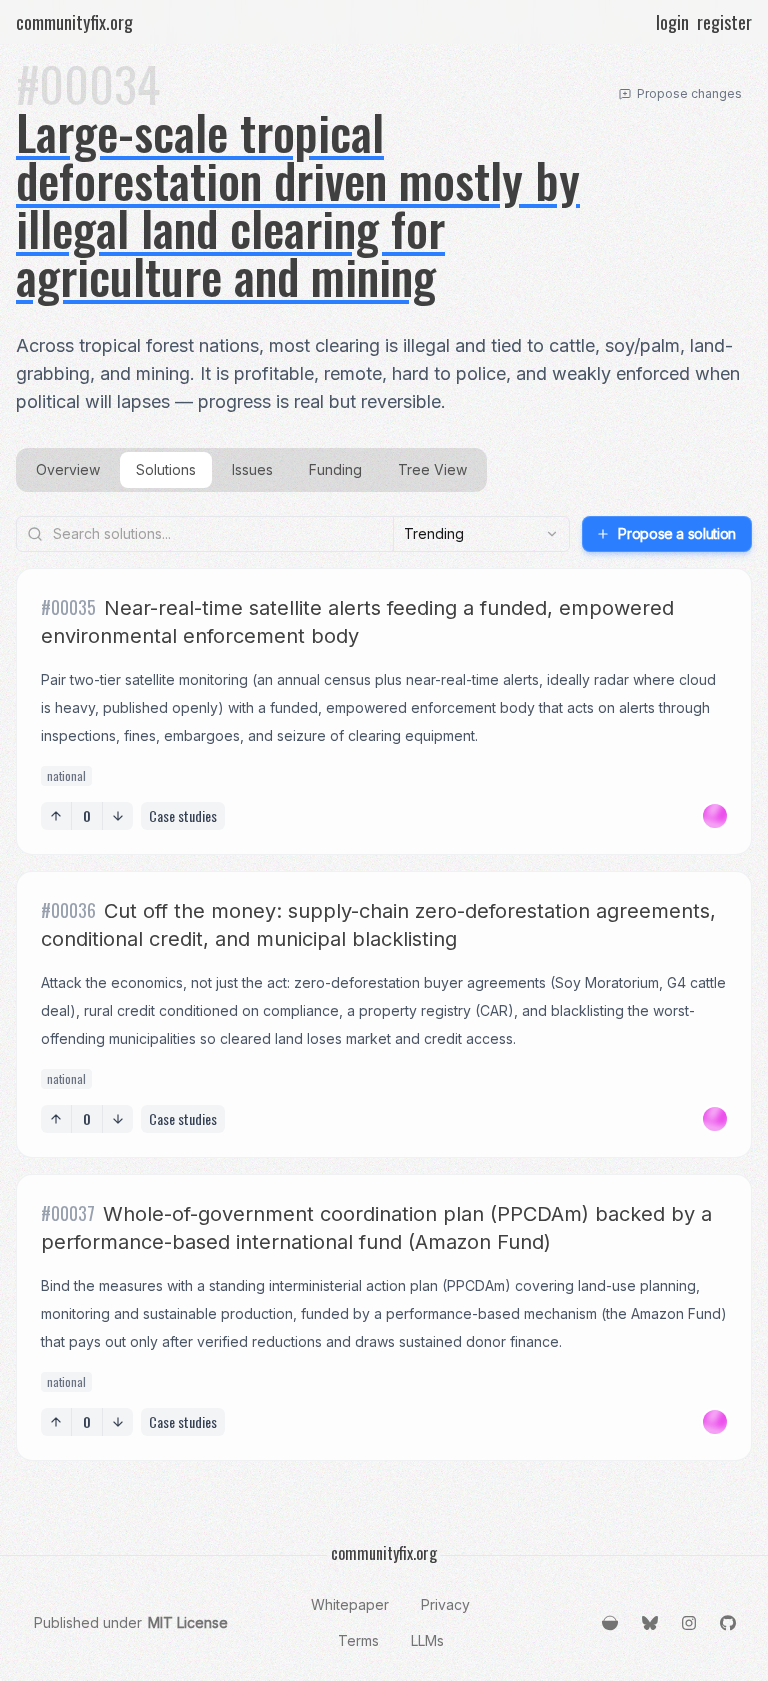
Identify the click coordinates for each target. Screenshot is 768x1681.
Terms (358, 1640)
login (672, 22)
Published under (131, 1622)
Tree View (432, 469)
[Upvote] (56, 816)
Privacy (445, 1604)
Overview (68, 469)
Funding (335, 469)
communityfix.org (74, 22)
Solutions (166, 469)
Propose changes (689, 93)
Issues (252, 469)
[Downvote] (118, 816)
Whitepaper (350, 1604)
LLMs (427, 1640)
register (724, 22)
